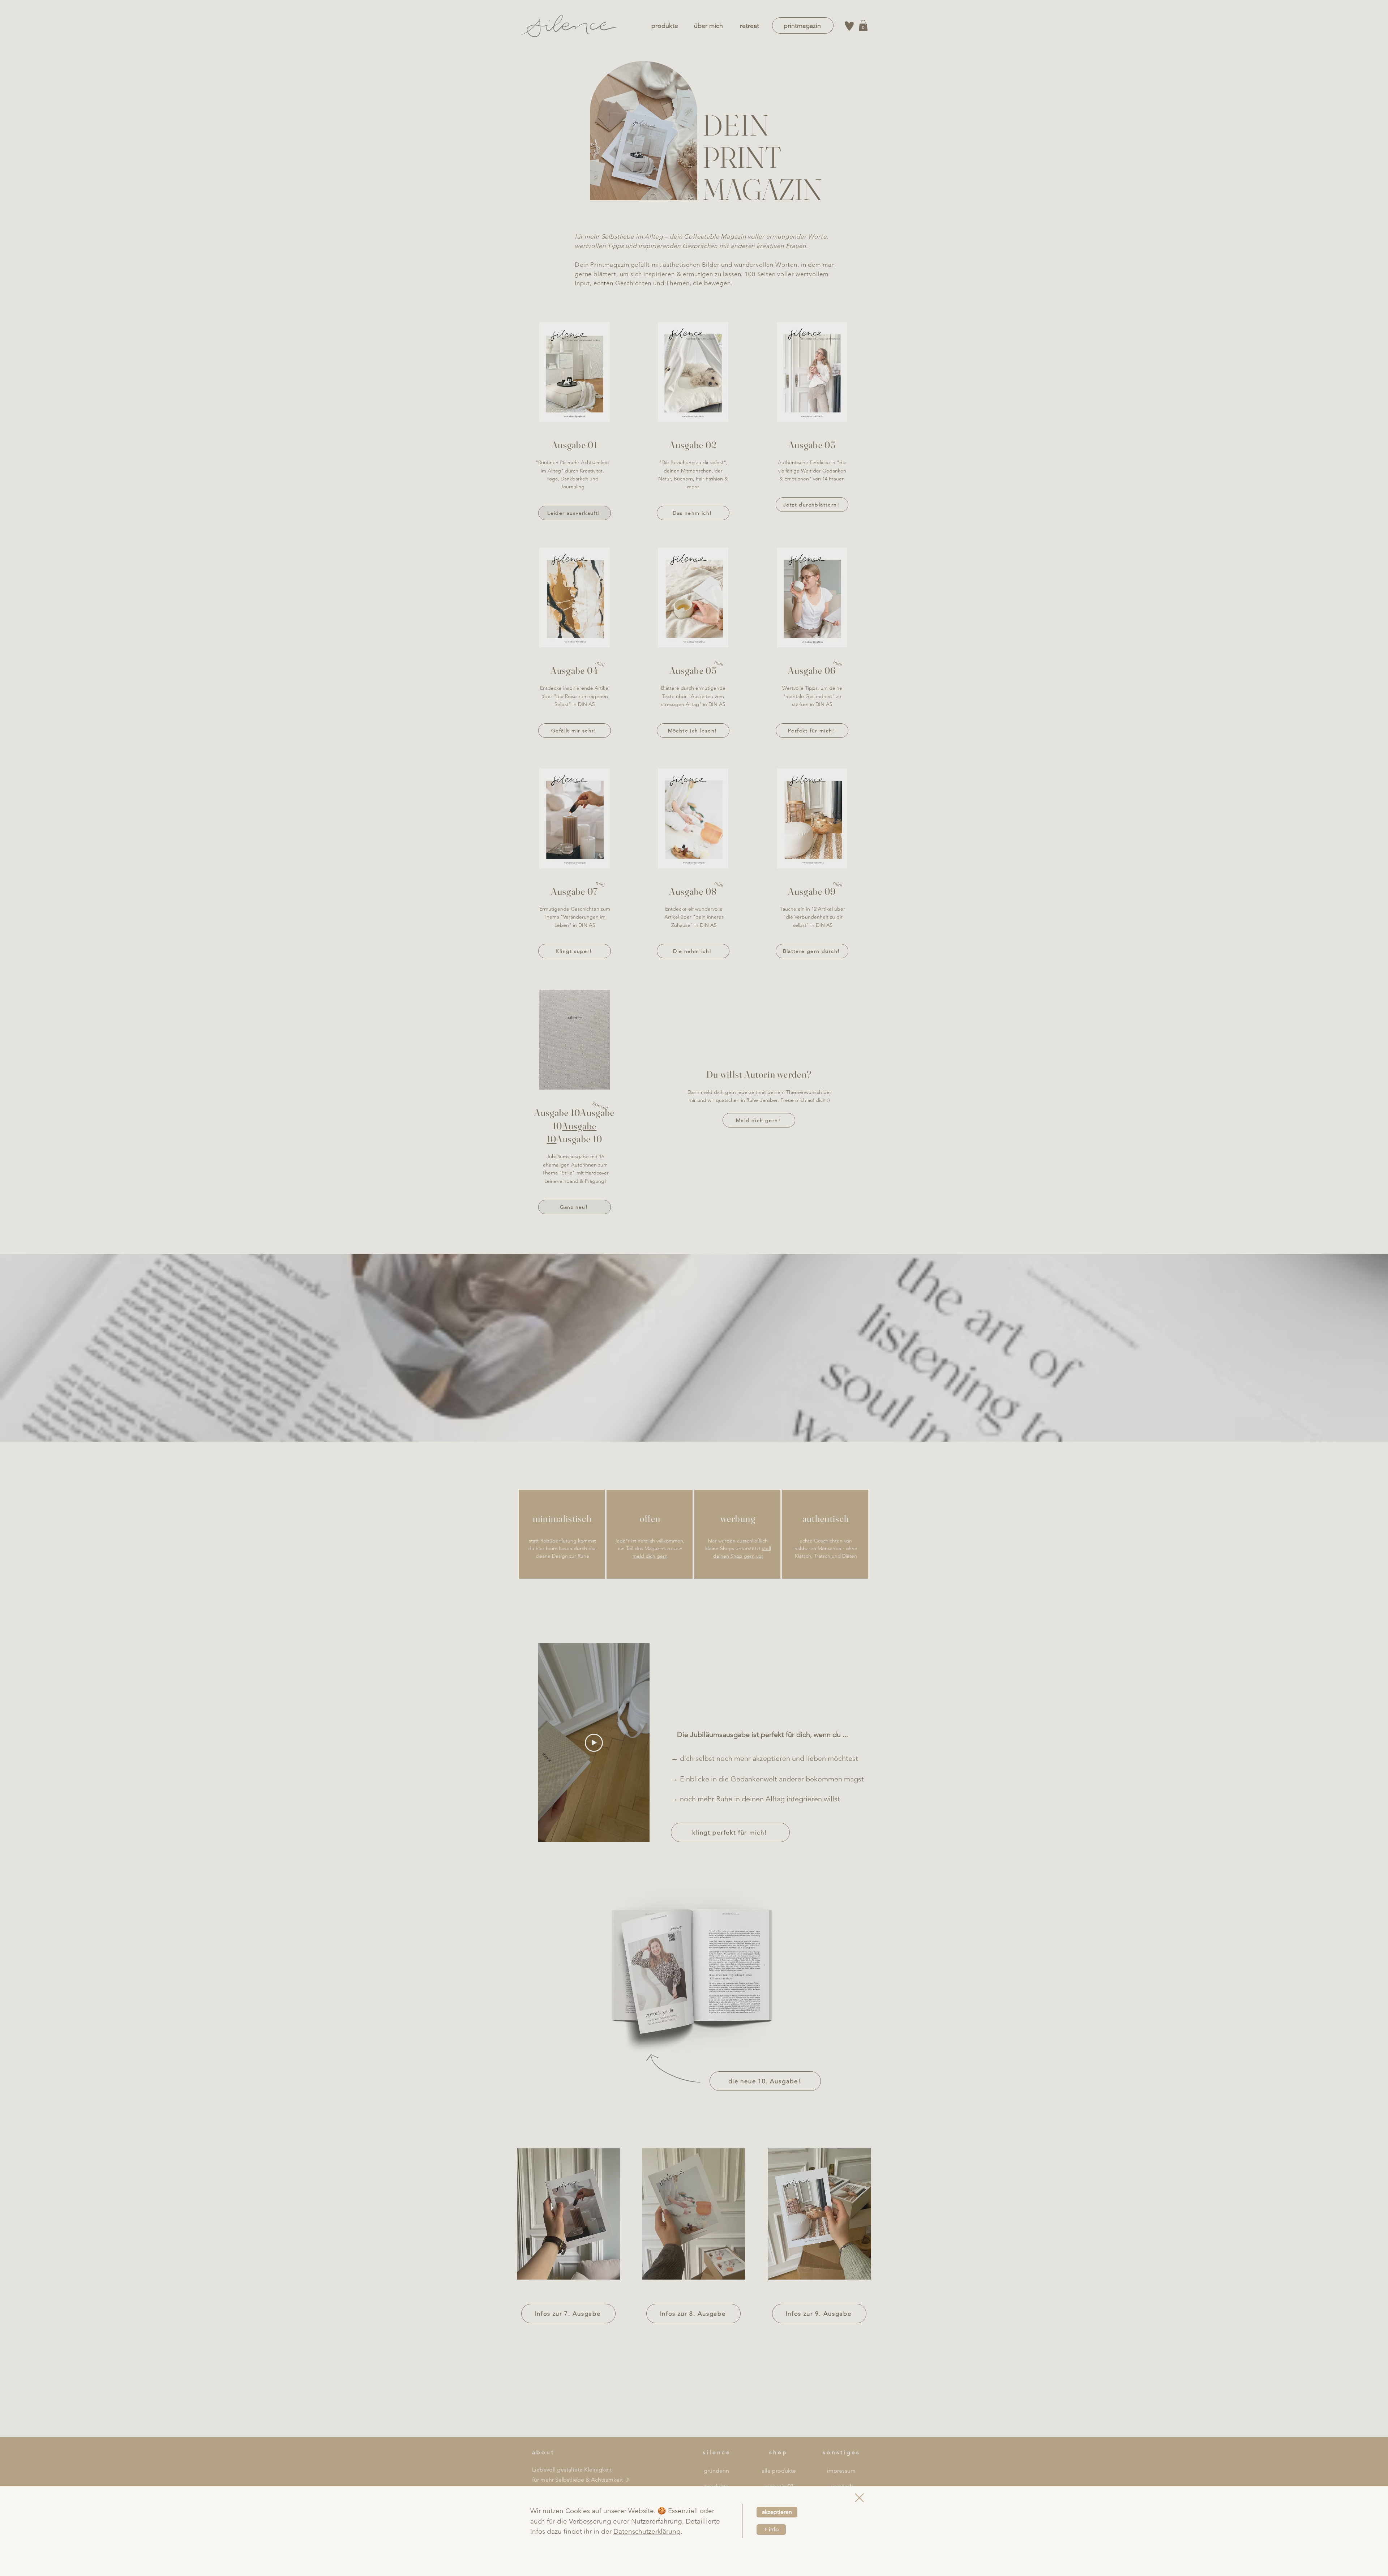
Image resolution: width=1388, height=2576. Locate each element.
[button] (859, 2498)
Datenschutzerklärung (647, 2531)
